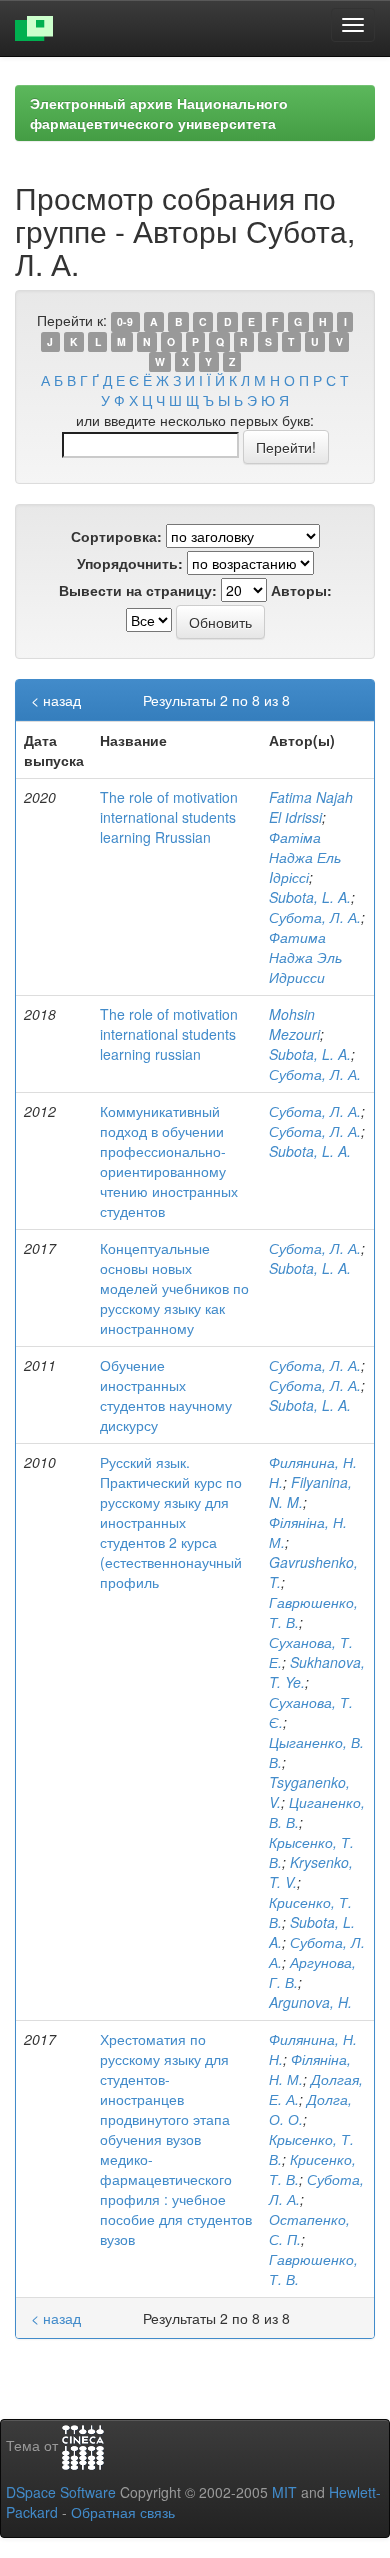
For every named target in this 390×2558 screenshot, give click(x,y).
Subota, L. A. (310, 897)
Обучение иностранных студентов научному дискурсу (166, 1395)
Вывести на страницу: (138, 590)
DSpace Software (61, 2492)
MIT (284, 2492)
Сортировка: (116, 536)
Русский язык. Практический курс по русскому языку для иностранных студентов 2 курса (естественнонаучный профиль (171, 1522)
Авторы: (301, 590)
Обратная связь (123, 2512)
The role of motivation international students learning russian (169, 1034)
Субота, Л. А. (315, 917)
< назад (56, 700)
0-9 (125, 321)
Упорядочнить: (130, 563)
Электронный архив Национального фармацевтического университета (159, 113)
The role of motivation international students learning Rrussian (169, 817)
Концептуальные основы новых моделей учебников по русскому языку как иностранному (174, 1288)
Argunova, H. (310, 2002)
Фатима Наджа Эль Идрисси (305, 957)
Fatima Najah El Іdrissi (311, 807)
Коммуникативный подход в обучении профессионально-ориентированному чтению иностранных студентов (169, 1161)
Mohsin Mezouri (294, 1024)
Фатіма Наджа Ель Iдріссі (305, 857)
